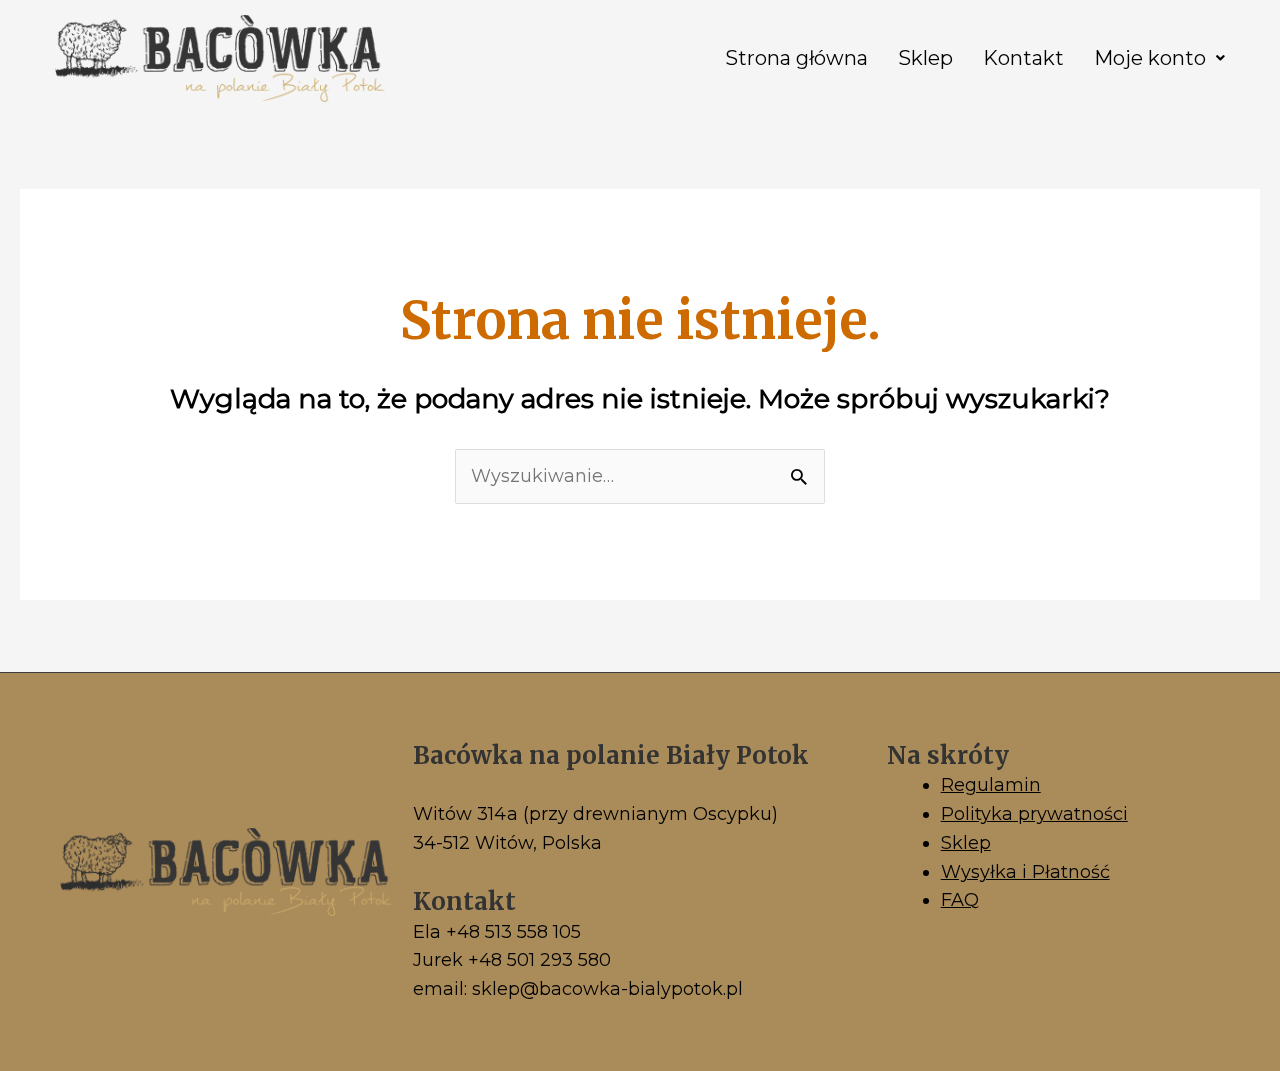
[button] (1159, 58)
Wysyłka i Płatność (1025, 872)
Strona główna (796, 58)
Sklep (925, 58)
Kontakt (1023, 58)
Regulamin (991, 785)
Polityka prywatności (1034, 814)
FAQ (960, 900)
